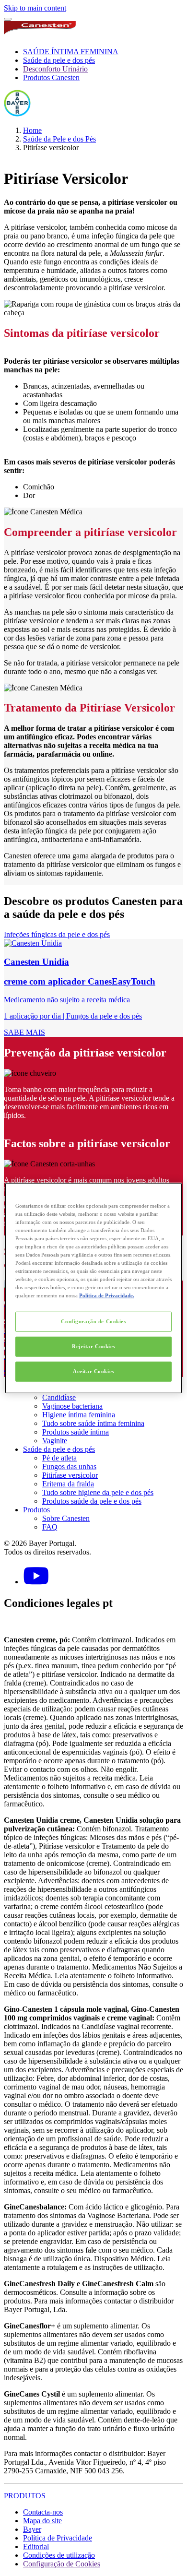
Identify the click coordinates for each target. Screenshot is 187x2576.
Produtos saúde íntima (76, 1432)
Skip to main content (35, 8)
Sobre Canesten (66, 1518)
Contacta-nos (43, 2512)
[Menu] (8, 19)
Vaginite (55, 1441)
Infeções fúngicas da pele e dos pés (57, 934)
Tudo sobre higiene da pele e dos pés (98, 1492)
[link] (93, 988)
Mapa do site (42, 2521)
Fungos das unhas (69, 1466)
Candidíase (59, 1397)
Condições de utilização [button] (59, 2555)
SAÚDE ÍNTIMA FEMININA (71, 52)
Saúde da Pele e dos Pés (59, 139)
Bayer (32, 2529)
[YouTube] (36, 1582)
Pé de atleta (59, 1458)
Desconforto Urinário (55, 69)
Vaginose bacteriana (72, 1406)
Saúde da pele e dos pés (59, 60)
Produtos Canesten (51, 77)
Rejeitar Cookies (93, 1346)
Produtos (36, 1510)
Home (32, 130)
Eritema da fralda (68, 1484)
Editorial (36, 2546)
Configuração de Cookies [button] (62, 2564)
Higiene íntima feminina (79, 1415)
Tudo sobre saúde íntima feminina (93, 1423)
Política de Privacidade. (107, 1295)
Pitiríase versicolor (70, 1475)
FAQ (50, 1527)
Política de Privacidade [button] (58, 2538)
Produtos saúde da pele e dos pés (92, 1501)
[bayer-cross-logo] (17, 114)
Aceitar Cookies (93, 1371)
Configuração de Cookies (93, 1321)
